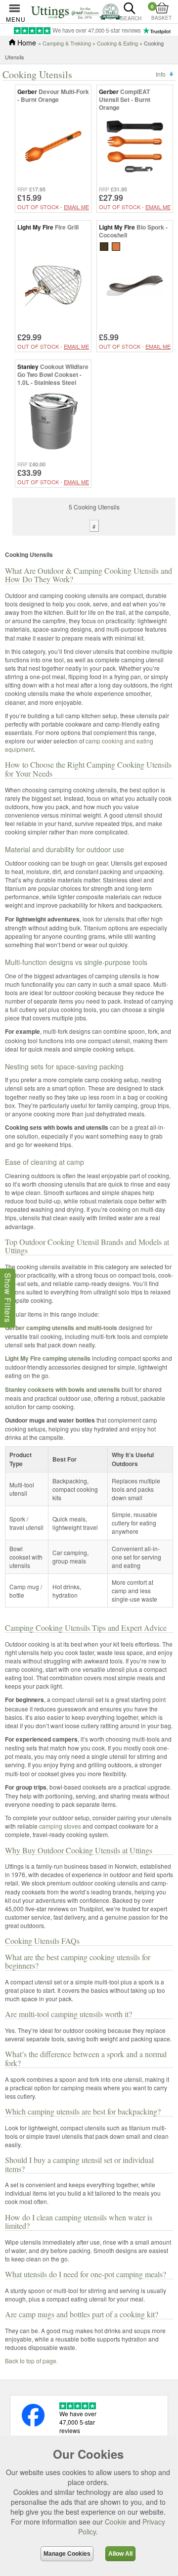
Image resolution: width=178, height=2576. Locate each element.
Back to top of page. (31, 2361)
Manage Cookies (67, 2554)
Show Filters (8, 1298)
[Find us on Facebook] (33, 2424)
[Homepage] (76, 11)
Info (161, 74)
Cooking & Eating (117, 43)
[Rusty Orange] (116, 246)
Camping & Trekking (67, 43)
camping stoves (60, 1826)
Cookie (116, 2522)
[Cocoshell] (104, 246)
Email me (76, 207)
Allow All (120, 2554)
